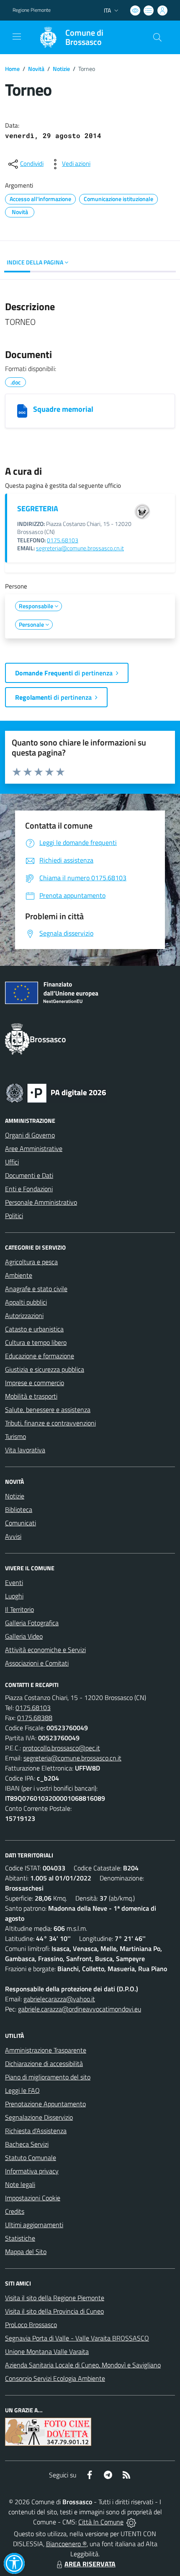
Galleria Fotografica (32, 1623)
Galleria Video (24, 1636)
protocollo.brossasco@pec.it (61, 1748)
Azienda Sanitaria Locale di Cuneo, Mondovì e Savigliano (83, 2365)
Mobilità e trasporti (31, 1396)
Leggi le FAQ (22, 2090)
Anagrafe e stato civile (36, 1289)
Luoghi (14, 1596)
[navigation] (17, 37)
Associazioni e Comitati (37, 1663)
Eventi (14, 1582)
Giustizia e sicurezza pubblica (45, 1369)
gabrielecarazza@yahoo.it (59, 1999)
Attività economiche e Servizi (45, 1650)
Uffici (12, 1162)
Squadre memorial (63, 409)
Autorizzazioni (24, 1315)
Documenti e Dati (29, 1175)
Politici (14, 1216)
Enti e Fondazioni (29, 1189)
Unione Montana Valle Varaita (47, 2351)
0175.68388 (35, 1718)
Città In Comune (101, 2522)
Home (12, 69)
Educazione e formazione (40, 1356)
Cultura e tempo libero (36, 1342)
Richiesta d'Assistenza (36, 2131)
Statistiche (20, 2238)
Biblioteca (19, 1509)
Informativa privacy (32, 2171)
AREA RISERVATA (90, 2564)
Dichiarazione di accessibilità (44, 2063)
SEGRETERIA (38, 509)
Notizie (61, 69)
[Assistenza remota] (131, 2522)
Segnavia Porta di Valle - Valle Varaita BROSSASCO (77, 2338)
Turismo (15, 1436)
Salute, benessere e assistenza (48, 1410)
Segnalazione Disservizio (39, 2117)
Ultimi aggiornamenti (34, 2225)
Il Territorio (19, 1609)
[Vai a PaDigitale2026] (56, 1092)
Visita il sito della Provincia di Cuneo (54, 2311)
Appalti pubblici (26, 1302)
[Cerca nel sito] (157, 37)
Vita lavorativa (25, 1450)
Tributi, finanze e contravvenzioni (50, 1423)
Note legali (20, 2184)
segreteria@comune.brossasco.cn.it (80, 548)
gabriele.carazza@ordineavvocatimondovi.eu (80, 2009)
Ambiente (19, 1275)
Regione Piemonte (32, 10)
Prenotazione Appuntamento (45, 2104)
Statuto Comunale (31, 2158)
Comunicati (21, 1523)
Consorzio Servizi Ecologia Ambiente (55, 2378)
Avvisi (13, 1536)
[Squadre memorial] (22, 411)
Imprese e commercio (35, 1383)
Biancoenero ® (66, 2544)
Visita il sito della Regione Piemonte (55, 2298)
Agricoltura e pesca (31, 1262)
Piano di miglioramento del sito (48, 2077)
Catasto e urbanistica (34, 1329)
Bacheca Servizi (27, 2144)
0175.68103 (63, 540)
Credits (15, 2211)
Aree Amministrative (34, 1148)
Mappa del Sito (26, 2252)
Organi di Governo (30, 1135)
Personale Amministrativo (41, 1202)
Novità (36, 69)
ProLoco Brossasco (31, 2325)
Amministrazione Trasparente (46, 2050)
